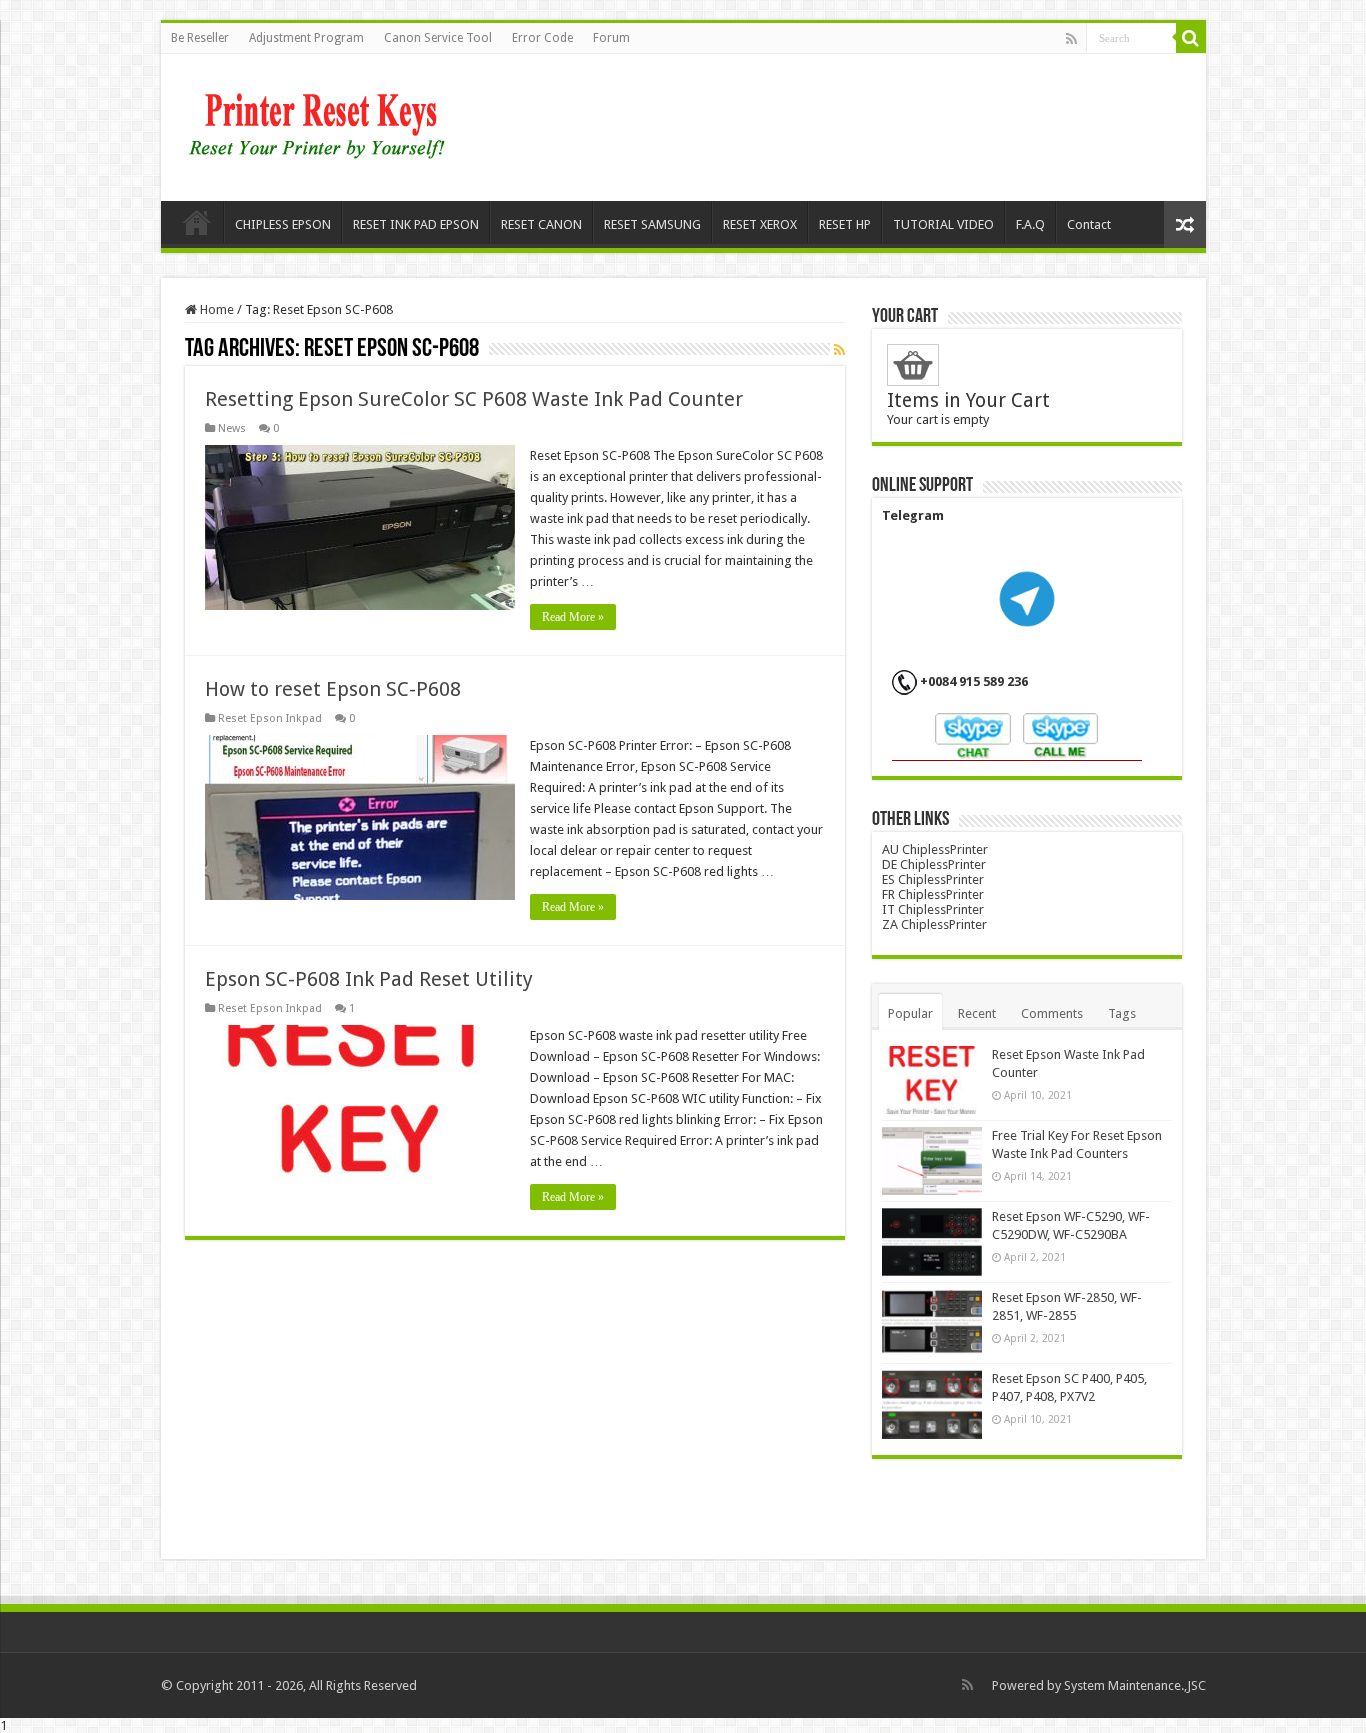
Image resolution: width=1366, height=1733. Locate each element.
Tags (1122, 1013)
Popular (910, 1013)
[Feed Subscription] (839, 350)
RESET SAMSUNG (652, 224)
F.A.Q (1030, 224)
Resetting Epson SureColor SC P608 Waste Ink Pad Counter (474, 399)
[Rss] (1071, 39)
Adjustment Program (306, 38)
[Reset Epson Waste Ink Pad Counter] (932, 1080)
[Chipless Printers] (321, 124)
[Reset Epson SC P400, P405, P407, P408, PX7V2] (932, 1404)
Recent (977, 1013)
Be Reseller (200, 38)
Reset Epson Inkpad (270, 718)
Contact (1089, 224)
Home (197, 222)
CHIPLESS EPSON (283, 224)
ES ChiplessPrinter (933, 879)
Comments (1052, 1013)
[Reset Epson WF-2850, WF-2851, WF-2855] (932, 1323)
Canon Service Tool (438, 38)
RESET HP (845, 224)
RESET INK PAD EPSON (416, 224)
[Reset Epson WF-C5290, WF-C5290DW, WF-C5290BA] (932, 1242)
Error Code (542, 38)
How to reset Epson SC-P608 (333, 689)
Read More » (573, 617)
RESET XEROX (760, 224)
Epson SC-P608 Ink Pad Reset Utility (369, 979)
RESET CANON (541, 224)
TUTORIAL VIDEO (943, 224)
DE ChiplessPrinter (934, 864)
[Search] (1191, 38)
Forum (611, 38)
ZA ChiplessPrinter (934, 924)
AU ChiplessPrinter (935, 849)
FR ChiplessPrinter (933, 894)
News (232, 428)
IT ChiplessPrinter (933, 909)
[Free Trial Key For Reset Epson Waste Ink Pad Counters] (932, 1161)
